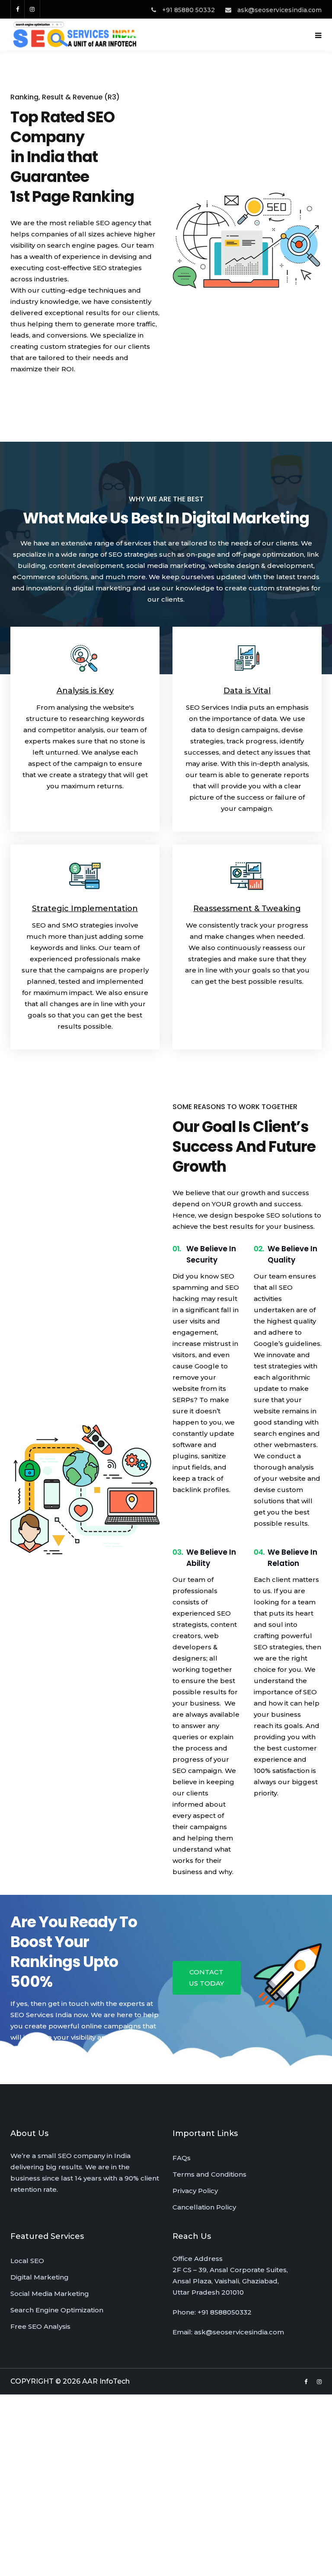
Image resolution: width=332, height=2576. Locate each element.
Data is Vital (247, 691)
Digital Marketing (40, 2277)
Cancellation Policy (204, 2207)
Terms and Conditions (209, 2174)
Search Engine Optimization (57, 2310)
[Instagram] (32, 9)
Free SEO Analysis (40, 2326)
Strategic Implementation (85, 909)
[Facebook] (17, 9)
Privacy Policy (195, 2191)
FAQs (182, 2158)
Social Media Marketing (50, 2294)
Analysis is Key (85, 691)
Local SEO (27, 2261)
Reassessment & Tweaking (247, 909)
